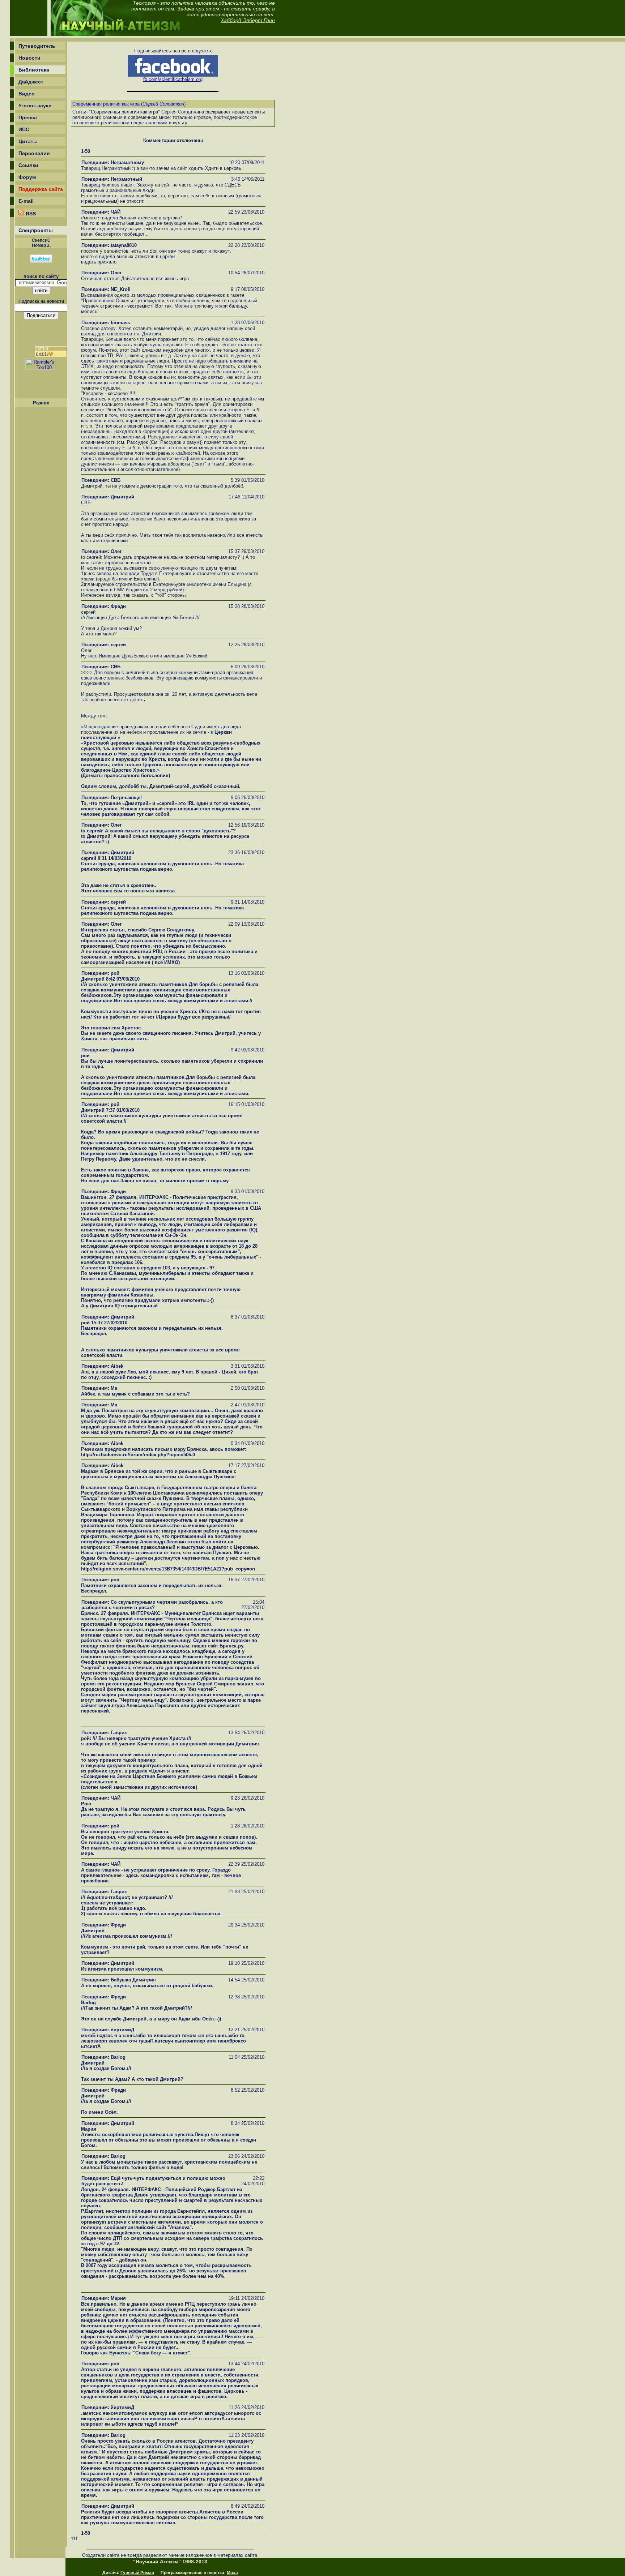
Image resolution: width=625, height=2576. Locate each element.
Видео (27, 94)
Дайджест (31, 82)
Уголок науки (35, 106)
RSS (30, 214)
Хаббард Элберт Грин (248, 20)
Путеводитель (37, 46)
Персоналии (34, 153)
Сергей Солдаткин (163, 104)
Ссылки (28, 165)
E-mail (26, 201)
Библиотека (34, 70)
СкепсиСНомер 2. (41, 243)
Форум (27, 177)
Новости (29, 58)
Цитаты (28, 141)
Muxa (232, 2573)
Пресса (28, 117)
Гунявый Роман (137, 2573)
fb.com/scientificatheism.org (173, 79)
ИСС (24, 129)
